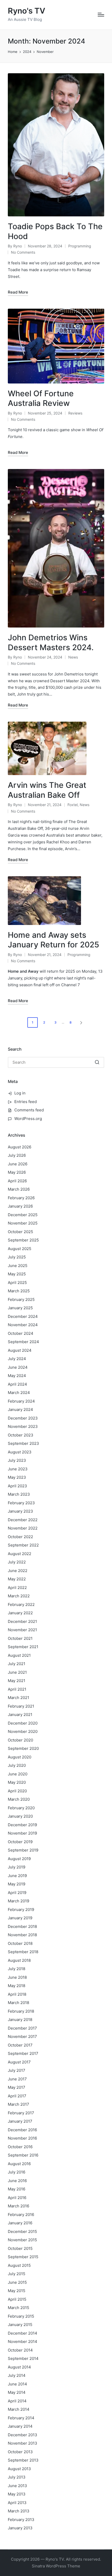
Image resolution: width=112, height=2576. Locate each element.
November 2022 (23, 1528)
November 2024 (23, 1325)
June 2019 (17, 1876)
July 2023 (17, 1460)
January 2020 (20, 1816)
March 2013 (19, 2511)
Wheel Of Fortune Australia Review (41, 398)
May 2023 (17, 1477)
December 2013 (23, 2435)
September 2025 (23, 1240)
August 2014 (19, 2367)
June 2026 (18, 1164)
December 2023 (23, 1418)
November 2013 (23, 2443)
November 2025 (23, 1223)
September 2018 (23, 1952)
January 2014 (20, 2426)
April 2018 (17, 1994)
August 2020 (20, 1757)
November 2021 (22, 1630)
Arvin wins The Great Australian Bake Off (47, 790)
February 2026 (21, 1198)
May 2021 (17, 1681)
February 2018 (21, 2011)
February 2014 (21, 2418)
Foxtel (73, 805)
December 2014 (23, 2333)
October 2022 (20, 1537)
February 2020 (21, 1808)
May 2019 (17, 1884)
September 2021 (23, 1647)
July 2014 (17, 2375)
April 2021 (17, 1689)
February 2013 (21, 2520)
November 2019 (22, 1833)
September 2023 (23, 1443)
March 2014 (19, 2409)
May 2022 (17, 1579)
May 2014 (17, 2392)
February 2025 (21, 1299)
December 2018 (22, 1926)
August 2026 (20, 1147)
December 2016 (22, 2130)
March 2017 (18, 2104)
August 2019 (19, 1859)
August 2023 (20, 1452)
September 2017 (23, 2053)
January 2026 (20, 1206)
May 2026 (17, 1172)
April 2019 (17, 1893)
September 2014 (23, 2358)
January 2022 (20, 1613)
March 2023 (19, 1494)
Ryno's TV (27, 11)
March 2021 (18, 1698)
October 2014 (20, 2350)
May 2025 (17, 1274)
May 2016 (17, 2189)
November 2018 (22, 1935)
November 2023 (23, 1426)
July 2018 (17, 1969)
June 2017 (17, 2079)
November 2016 (22, 2138)
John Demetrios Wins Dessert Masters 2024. (51, 642)
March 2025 (19, 1291)
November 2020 (23, 1731)
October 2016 (20, 2147)
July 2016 (17, 2172)
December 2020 (23, 1723)
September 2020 (23, 1748)
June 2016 (17, 2181)
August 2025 (20, 1249)
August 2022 (20, 1554)
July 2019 (17, 1867)
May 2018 (17, 1986)
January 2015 (20, 2325)
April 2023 (17, 1486)
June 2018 (17, 1977)
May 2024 (17, 1376)
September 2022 (23, 1545)
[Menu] (101, 15)
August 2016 (19, 2164)
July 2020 (17, 1765)
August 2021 (19, 1655)
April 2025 (17, 1283)
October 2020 (20, 1740)
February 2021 (21, 1706)
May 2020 (17, 1782)
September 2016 (23, 2155)
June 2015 (17, 2282)
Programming (80, 246)
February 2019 (21, 1910)
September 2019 (23, 1850)
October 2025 (20, 1232)
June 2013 (17, 2486)
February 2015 (21, 2316)
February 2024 (21, 1401)
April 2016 (17, 2198)
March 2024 (19, 1393)
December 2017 (22, 2028)
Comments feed (29, 1110)
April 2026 (17, 1181)
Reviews (75, 413)
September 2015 (23, 2257)
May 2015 (17, 2291)
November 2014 (23, 2341)
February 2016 (21, 2215)
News (73, 657)
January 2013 (20, 2528)
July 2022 (17, 1562)
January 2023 (20, 1511)
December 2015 (22, 2231)
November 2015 (22, 2240)
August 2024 (20, 1350)
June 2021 (17, 1672)
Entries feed (26, 1102)
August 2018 (19, 1960)
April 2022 (17, 1588)
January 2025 (20, 1308)
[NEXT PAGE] (81, 1022)
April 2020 (17, 1791)
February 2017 (21, 2113)
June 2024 (18, 1367)
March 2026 (19, 1189)
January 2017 (20, 2121)
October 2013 (20, 2452)
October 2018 (20, 1943)
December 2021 (22, 1621)
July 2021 (17, 1664)
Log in (20, 1093)
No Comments (23, 252)
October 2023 (21, 1435)
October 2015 (20, 2248)
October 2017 (20, 2045)
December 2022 (23, 1520)
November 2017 (22, 2036)
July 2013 (17, 2477)
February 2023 (21, 1503)
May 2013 (17, 2494)
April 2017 (17, 2096)
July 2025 (17, 1257)
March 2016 (18, 2206)
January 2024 (20, 1409)
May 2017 (17, 2087)
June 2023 (18, 1469)
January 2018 (20, 2020)
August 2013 (19, 2469)
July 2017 (17, 2070)
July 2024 (17, 1359)
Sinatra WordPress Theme (56, 2566)
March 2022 (19, 1596)
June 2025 (18, 1266)
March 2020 (19, 1799)
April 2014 (17, 2401)
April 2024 (17, 1384)
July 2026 (17, 1155)
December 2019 (22, 1825)
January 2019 (20, 1918)
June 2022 (18, 1571)
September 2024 (23, 1342)
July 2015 (17, 2274)
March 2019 (18, 1901)
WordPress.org (28, 1119)
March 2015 (18, 2308)
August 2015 (19, 2265)
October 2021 (20, 1638)
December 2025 (23, 1215)
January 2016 (20, 2223)
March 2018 (18, 2003)
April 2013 (17, 2503)
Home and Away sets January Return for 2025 (54, 940)
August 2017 (19, 2062)
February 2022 (21, 1604)
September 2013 (23, 2460)
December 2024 (23, 1316)
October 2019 (20, 1842)
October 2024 (21, 1333)
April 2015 (17, 2299)
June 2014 (17, 2384)
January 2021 (20, 1715)
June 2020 (18, 1774)
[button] (82, 1022)
